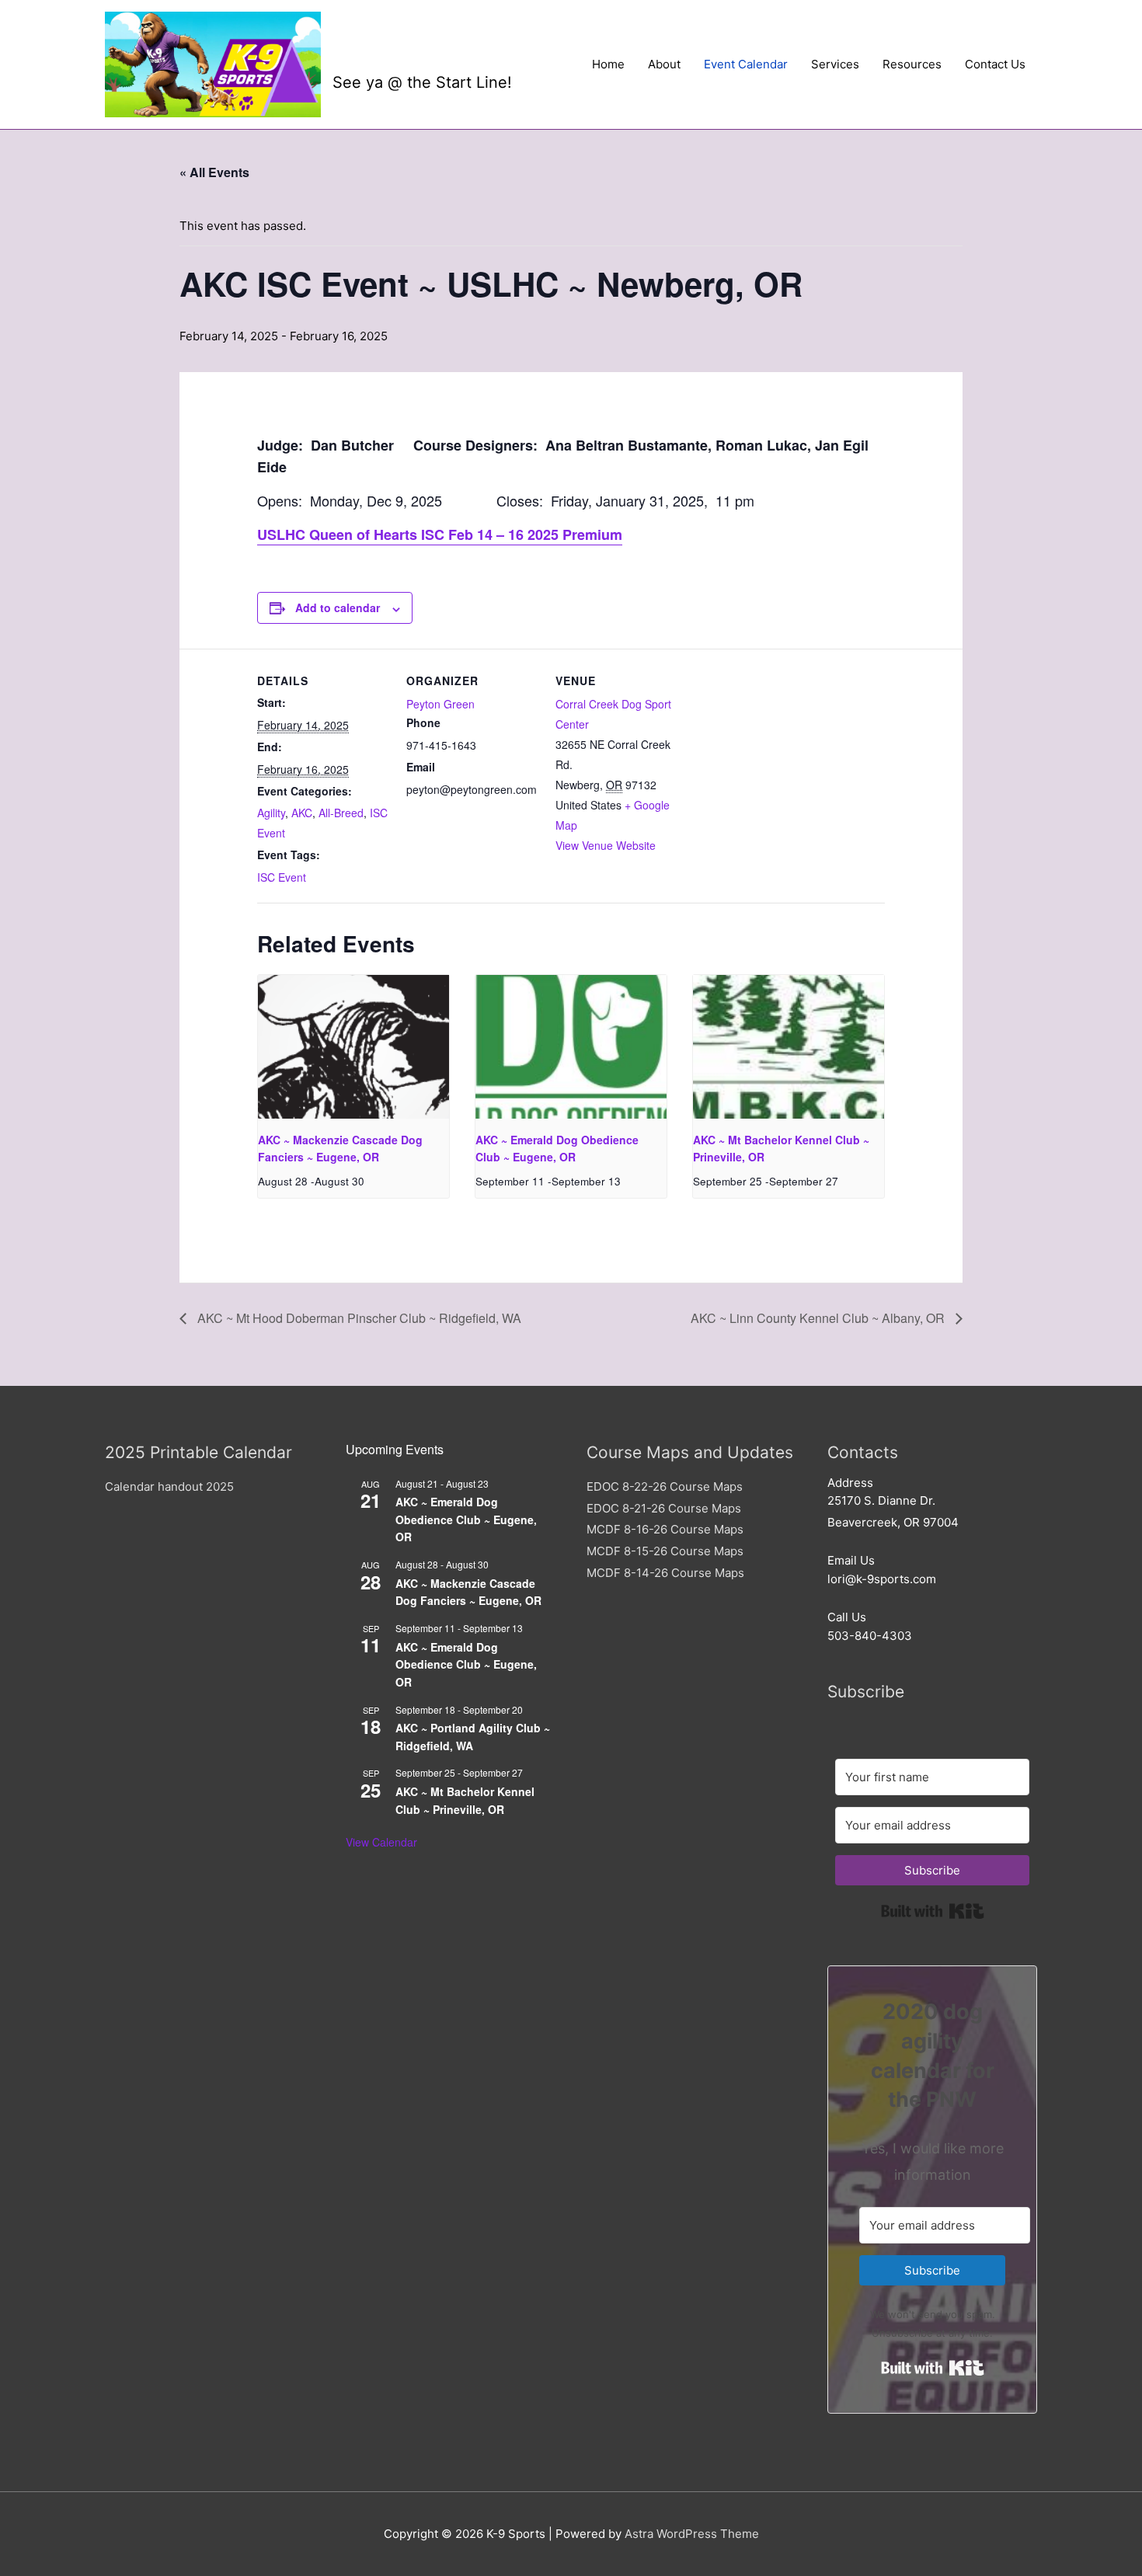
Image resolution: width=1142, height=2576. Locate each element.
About (664, 64)
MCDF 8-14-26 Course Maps (665, 1573)
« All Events (214, 172)
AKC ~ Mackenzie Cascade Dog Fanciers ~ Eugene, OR (468, 1592)
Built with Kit (933, 1911)
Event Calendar (746, 64)
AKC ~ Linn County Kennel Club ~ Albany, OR (819, 1318)
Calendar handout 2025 (169, 1486)
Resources (912, 64)
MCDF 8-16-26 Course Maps (665, 1529)
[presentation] (353, 1046)
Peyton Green (440, 704)
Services (835, 64)
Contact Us (995, 64)
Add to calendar (338, 607)
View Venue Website (606, 845)
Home (608, 64)
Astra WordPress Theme (692, 2534)
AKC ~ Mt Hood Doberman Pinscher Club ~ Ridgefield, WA (358, 1318)
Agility (271, 813)
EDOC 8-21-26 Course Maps (664, 1508)
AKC (302, 813)
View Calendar (381, 1842)
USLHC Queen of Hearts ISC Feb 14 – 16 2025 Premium (440, 534)
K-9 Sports (407, 52)
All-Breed (341, 813)
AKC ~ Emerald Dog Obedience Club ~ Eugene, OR (466, 1519)
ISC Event (282, 877)
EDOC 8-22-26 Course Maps (665, 1486)
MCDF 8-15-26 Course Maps (665, 1551)
